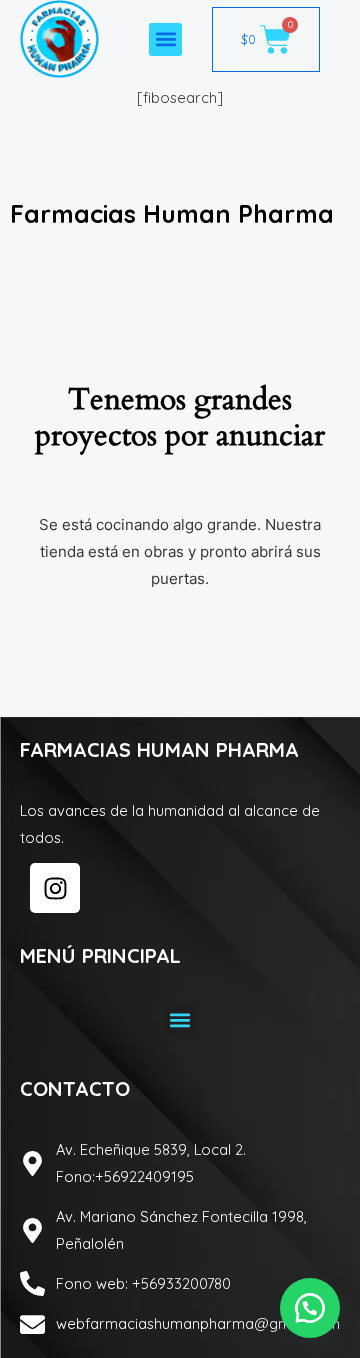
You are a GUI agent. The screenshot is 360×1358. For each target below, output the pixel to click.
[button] (165, 39)
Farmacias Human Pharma (172, 213)
